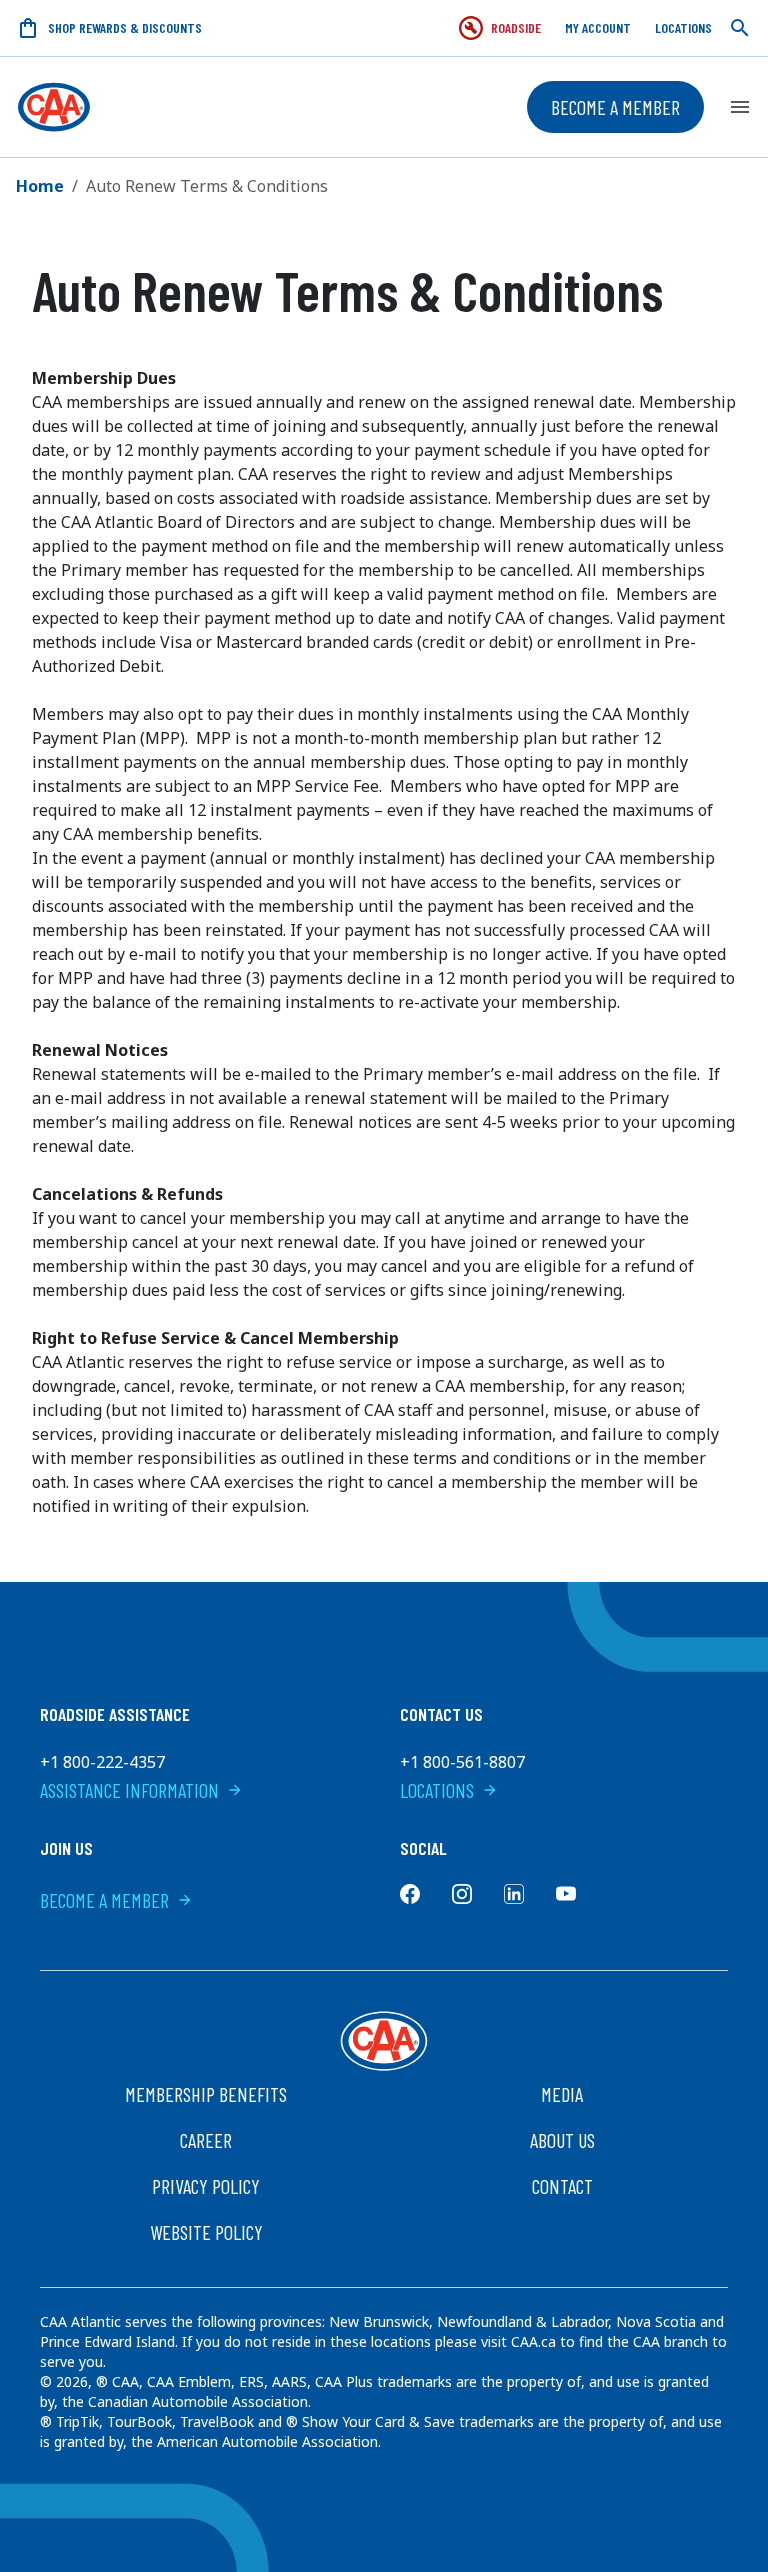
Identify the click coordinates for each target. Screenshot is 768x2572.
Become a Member (615, 107)
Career (206, 2140)
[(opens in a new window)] (410, 1894)
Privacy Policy (206, 2186)
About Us (562, 2140)
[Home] (54, 107)
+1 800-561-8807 (462, 1762)
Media (562, 2094)
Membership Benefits (206, 2094)
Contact (562, 2186)
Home (40, 186)
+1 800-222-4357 (102, 1762)
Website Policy (206, 2232)
